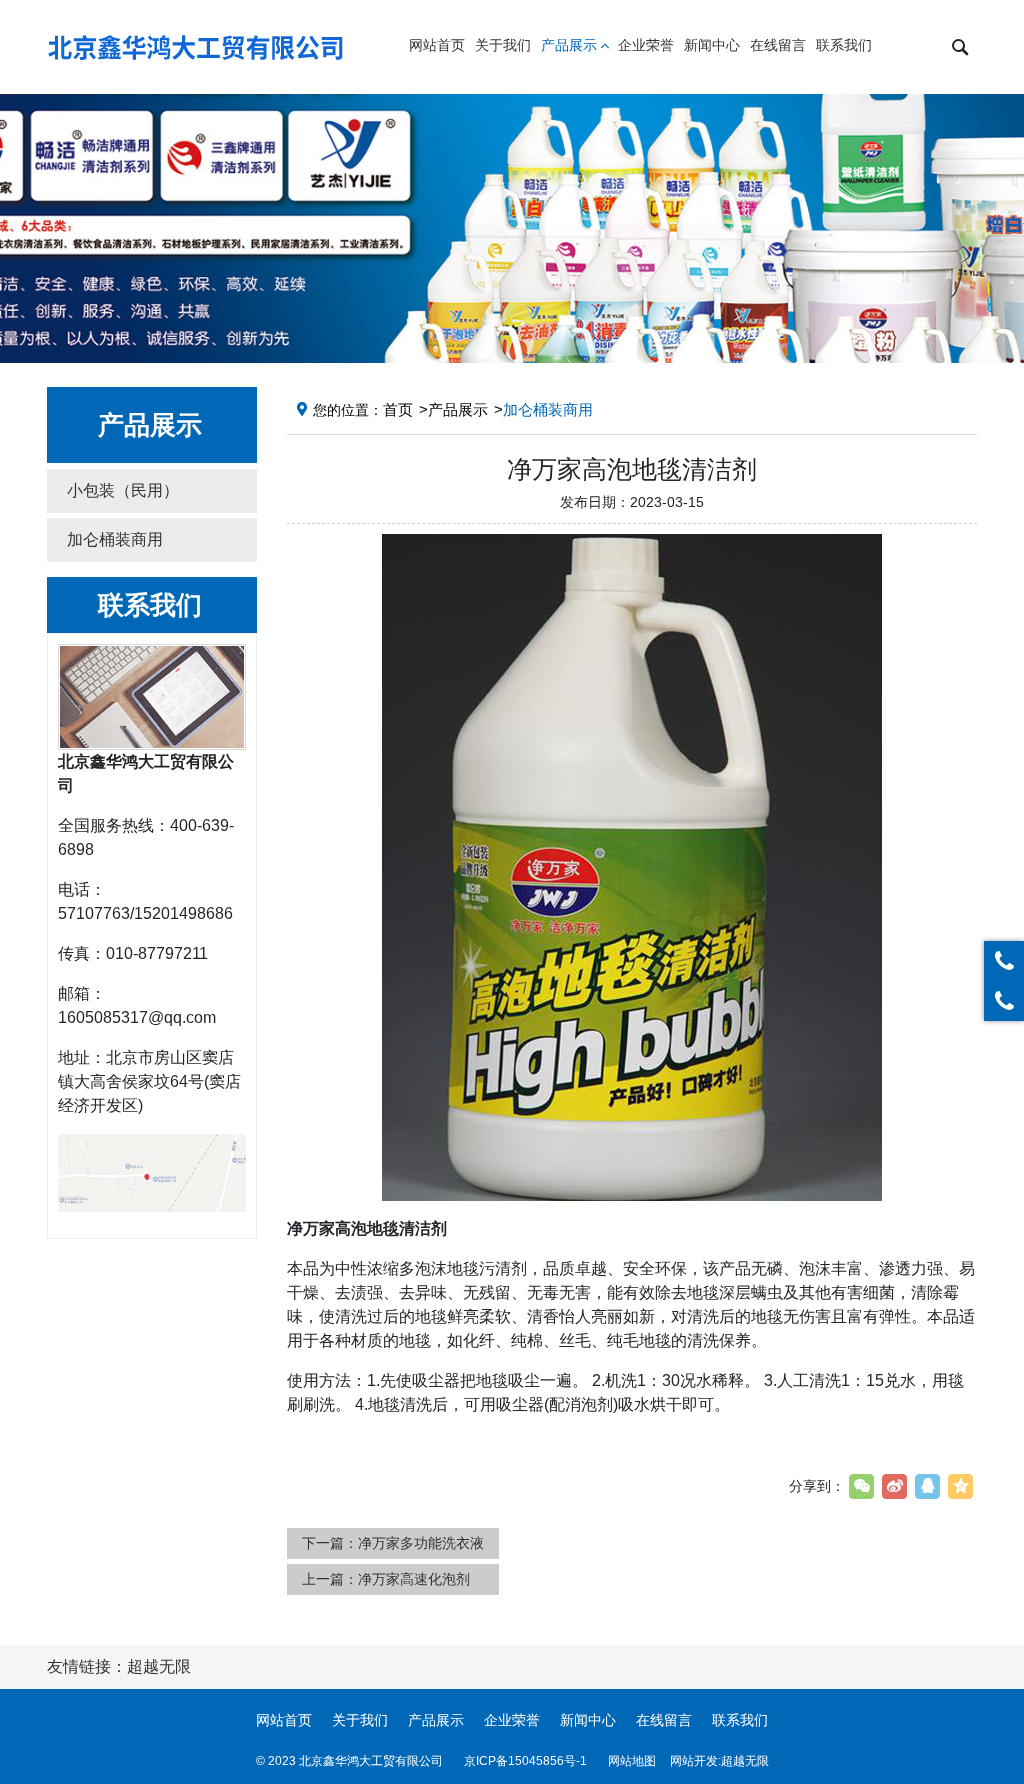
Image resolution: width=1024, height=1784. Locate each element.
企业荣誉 (512, 1720)
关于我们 (360, 1720)
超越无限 (745, 1761)
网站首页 (284, 1720)
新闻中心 (588, 1720)
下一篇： (393, 1543)
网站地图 (632, 1761)
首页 (398, 409)
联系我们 (740, 1720)
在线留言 (664, 1720)
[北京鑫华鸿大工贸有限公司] (197, 47)
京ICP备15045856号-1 (525, 1761)
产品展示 (458, 409)
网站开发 (694, 1761)
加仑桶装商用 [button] (115, 539)
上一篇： (386, 1579)
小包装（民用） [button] (123, 490)
